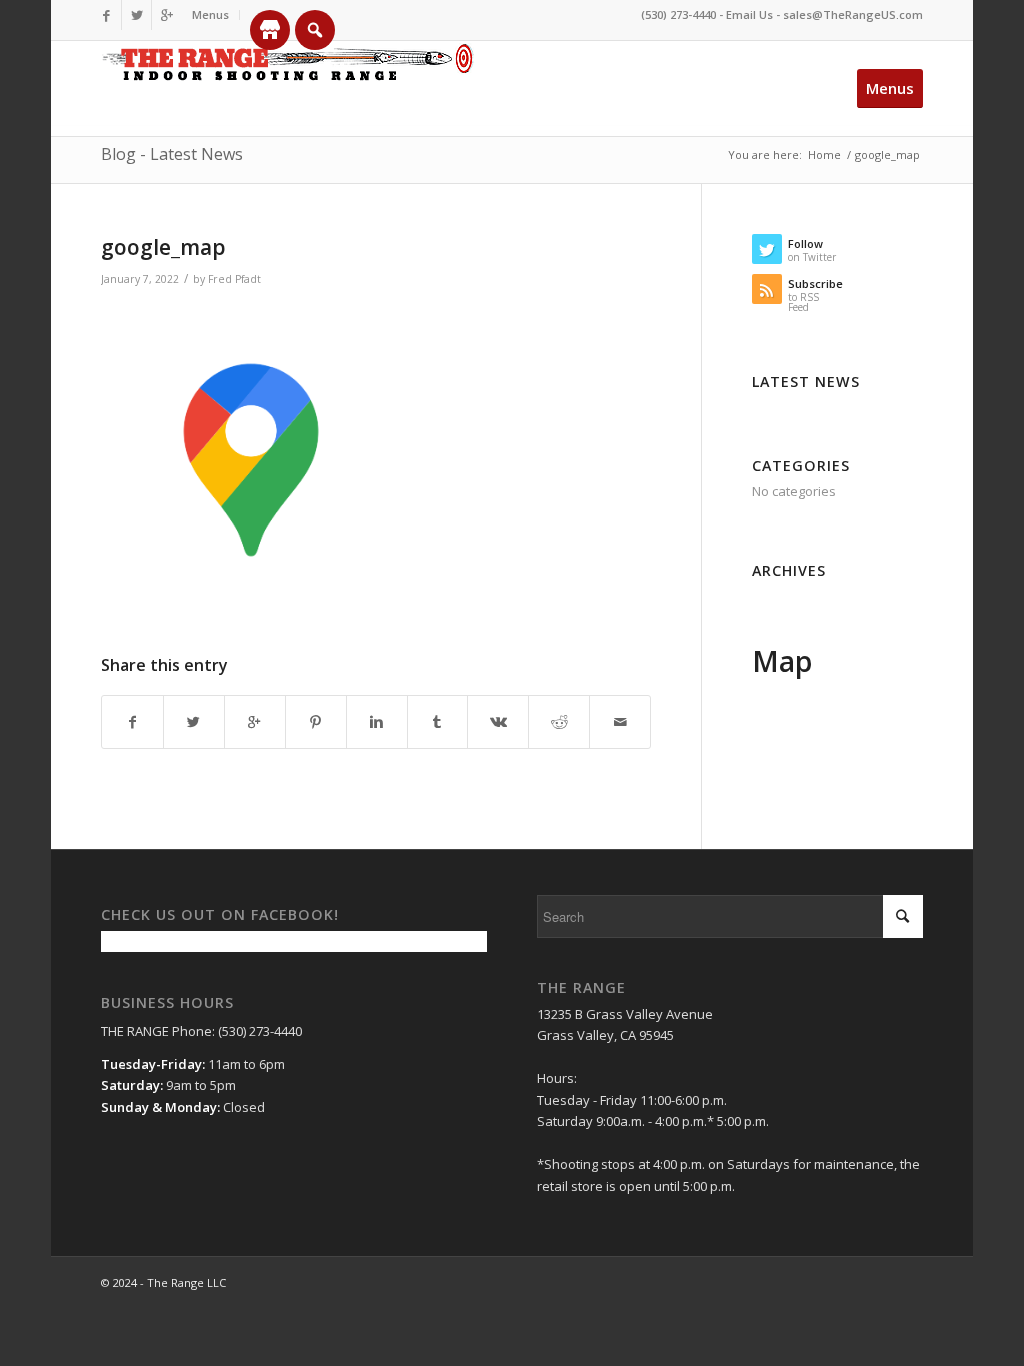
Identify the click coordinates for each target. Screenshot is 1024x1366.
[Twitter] (136, 15)
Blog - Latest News (172, 154)
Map (782, 661)
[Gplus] (167, 15)
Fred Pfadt (234, 279)
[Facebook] (106, 15)
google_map (163, 247)
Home (824, 154)
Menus (210, 14)
